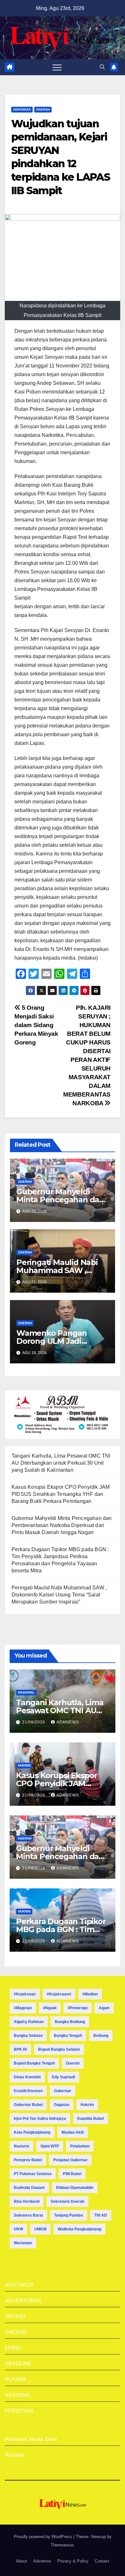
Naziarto (21, 2146)
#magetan (23, 2008)
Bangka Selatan (28, 2036)
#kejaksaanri (59, 1994)
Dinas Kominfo (27, 2077)
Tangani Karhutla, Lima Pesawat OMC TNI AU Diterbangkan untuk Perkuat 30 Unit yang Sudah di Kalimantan (61, 1463)
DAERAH (43, 109)
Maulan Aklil (73, 2132)
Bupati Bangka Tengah (34, 2063)
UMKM (40, 2229)
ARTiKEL (16, 2316)
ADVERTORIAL (24, 2301)
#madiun (90, 1994)
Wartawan (23, 2243)
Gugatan (62, 2105)
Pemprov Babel (28, 2160)
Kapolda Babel (91, 2119)
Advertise (42, 2561)
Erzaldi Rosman (28, 2091)
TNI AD (101, 2215)
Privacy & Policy (73, 2561)
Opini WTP (50, 2146)
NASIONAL (26, 1692)
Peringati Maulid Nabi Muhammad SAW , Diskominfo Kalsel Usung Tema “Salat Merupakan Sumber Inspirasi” (59, 1595)
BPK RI (20, 2049)
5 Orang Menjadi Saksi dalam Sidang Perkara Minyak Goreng (36, 1025)
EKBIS (13, 2348)
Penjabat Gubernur (70, 2160)
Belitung (101, 2036)
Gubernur (63, 2091)
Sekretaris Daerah (67, 2201)
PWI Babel (72, 2174)
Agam (104, 2008)
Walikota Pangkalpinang (79, 2229)
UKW (18, 2229)
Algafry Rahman (29, 2022)
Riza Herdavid (27, 2201)
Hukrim (87, 2105)
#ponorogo (78, 2008)
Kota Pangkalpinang (32, 2132)
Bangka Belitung (70, 2022)
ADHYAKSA (22, 109)
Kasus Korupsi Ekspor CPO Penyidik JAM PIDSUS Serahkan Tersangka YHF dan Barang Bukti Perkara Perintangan (61, 1494)
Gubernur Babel (28, 2105)
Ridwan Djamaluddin (75, 2188)
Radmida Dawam (29, 2188)
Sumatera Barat (28, 2215)
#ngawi (50, 2008)
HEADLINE (18, 2364)
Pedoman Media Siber (31, 2439)
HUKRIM (24, 1765)
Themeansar (62, 2545)
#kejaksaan (25, 1994)
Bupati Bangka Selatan (59, 2049)
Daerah (73, 2063)
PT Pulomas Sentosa (33, 2174)
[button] (102, 67)
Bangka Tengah (68, 2036)
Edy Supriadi (63, 2077)
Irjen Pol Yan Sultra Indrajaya (40, 2119)
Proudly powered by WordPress (44, 2537)
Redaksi (14, 2455)
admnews (68, 1722)
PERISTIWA (19, 2411)
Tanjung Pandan (69, 2215)
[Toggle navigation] (57, 67)
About (21, 2561)
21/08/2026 (34, 1722)
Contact (102, 2561)
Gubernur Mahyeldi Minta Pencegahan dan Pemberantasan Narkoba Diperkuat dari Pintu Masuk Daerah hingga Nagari (62, 1525)
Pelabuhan (80, 2146)
